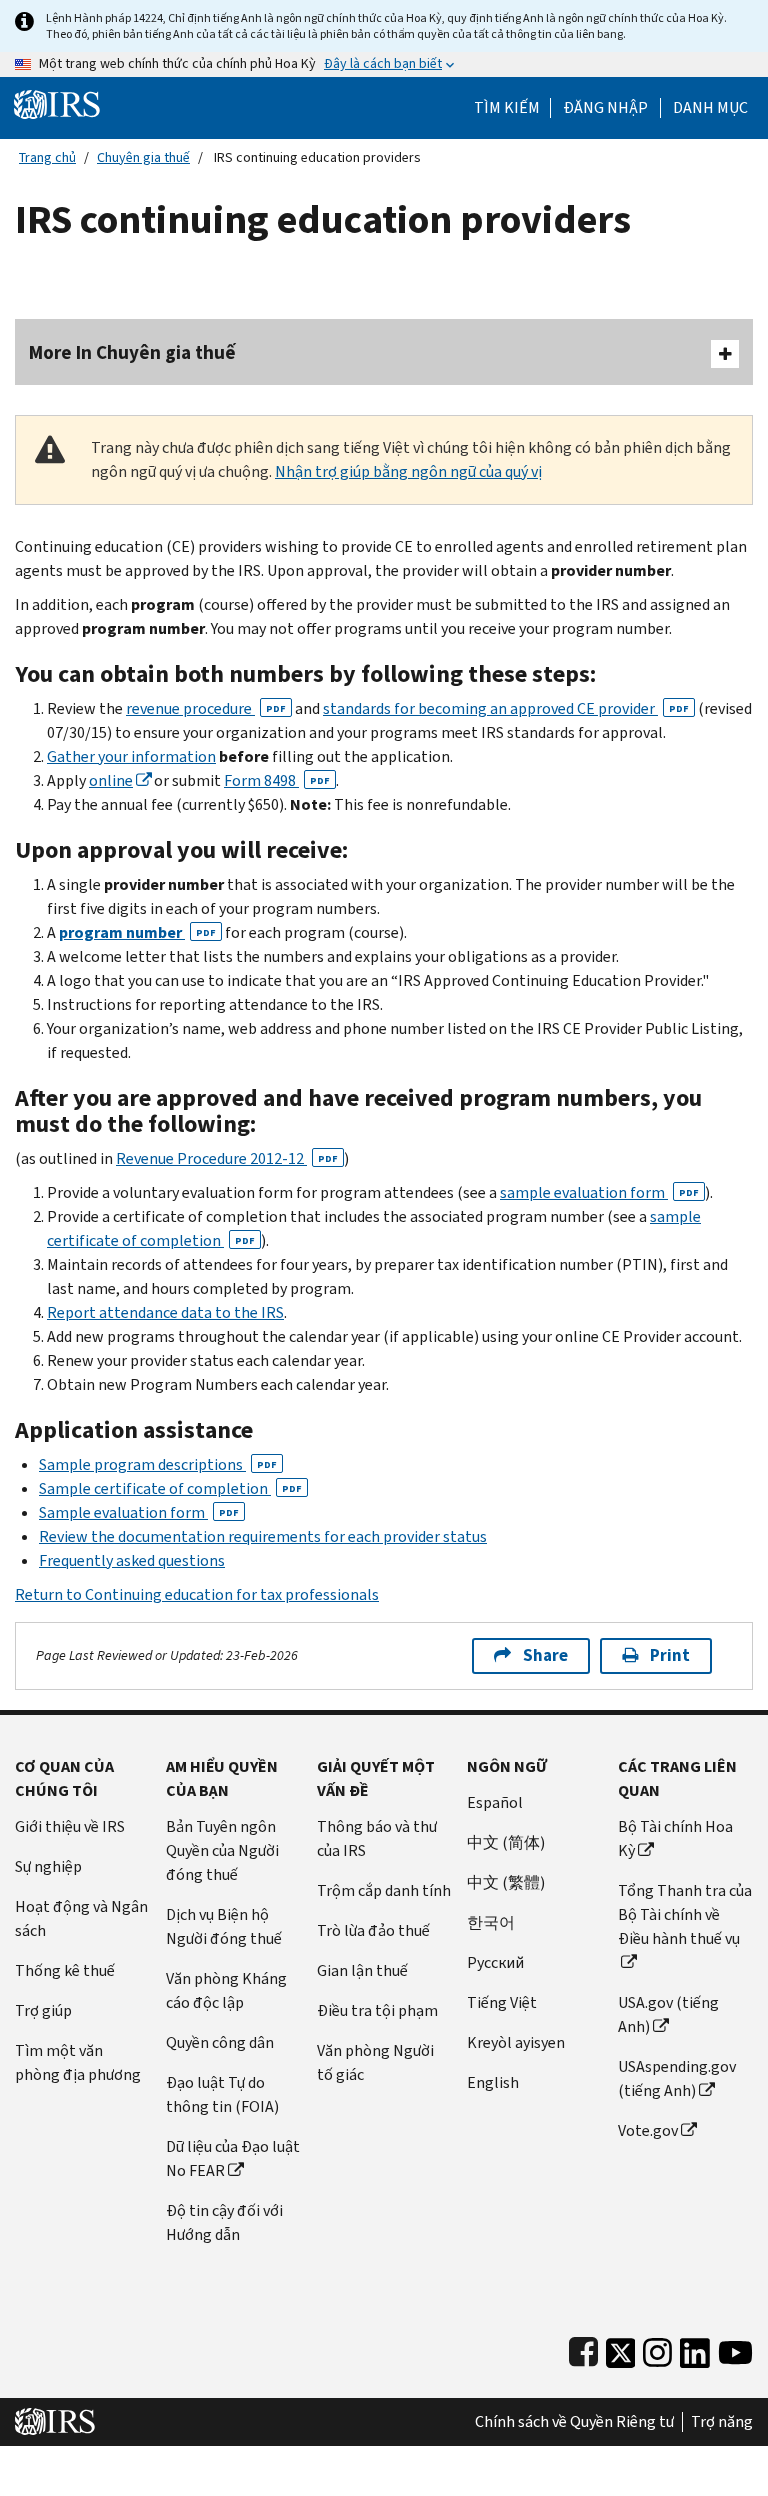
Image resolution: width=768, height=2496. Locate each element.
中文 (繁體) (506, 1882)
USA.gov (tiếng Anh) (668, 2014)
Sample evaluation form (139, 1512)
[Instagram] (657, 2348)
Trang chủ (47, 157)
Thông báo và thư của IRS (377, 1838)
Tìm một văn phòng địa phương (78, 2062)
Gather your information (131, 756)
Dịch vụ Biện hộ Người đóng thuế (224, 1926)
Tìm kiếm (507, 108)
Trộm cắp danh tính (384, 1890)
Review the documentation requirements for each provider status (263, 1536)
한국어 (491, 1922)
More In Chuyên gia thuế (132, 352)
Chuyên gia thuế (143, 157)
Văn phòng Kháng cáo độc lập (226, 1990)
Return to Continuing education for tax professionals (197, 1594)
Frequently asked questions (132, 1560)
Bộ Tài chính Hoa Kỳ (675, 1838)
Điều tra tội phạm (377, 2010)
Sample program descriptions (158, 1464)
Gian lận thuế (362, 1970)
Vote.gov (648, 2130)
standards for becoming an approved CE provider (506, 708)
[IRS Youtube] (735, 2348)
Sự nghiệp (48, 1866)
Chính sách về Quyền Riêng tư (574, 2422)
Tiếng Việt (502, 2002)
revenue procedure (206, 708)
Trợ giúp (43, 2010)
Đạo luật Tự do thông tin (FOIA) (222, 2094)
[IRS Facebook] (583, 2348)
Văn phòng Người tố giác (375, 2062)
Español (495, 1802)
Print (670, 1655)
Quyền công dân (220, 2042)
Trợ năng (722, 2422)
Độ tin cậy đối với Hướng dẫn (224, 2222)
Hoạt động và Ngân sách (81, 1918)
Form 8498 (277, 780)
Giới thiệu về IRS (70, 1826)
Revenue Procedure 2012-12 (227, 1158)
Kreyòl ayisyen (516, 2042)
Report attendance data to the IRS (165, 1312)
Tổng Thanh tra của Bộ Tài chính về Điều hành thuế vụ (685, 1914)
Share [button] (545, 1655)
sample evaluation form (599, 1192)
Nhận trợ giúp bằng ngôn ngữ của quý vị (408, 471)
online (111, 780)
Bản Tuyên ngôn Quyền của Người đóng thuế (222, 1850)
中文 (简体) (506, 1842)
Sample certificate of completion (170, 1488)
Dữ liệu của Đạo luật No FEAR (233, 2158)
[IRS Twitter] (621, 2348)
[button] (605, 108)
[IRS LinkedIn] (695, 2348)
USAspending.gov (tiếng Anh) (677, 2078)
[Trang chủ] (57, 103)
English (493, 2082)
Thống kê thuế (65, 1970)
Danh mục (710, 108)
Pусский (495, 1962)
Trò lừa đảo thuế (373, 1930)
